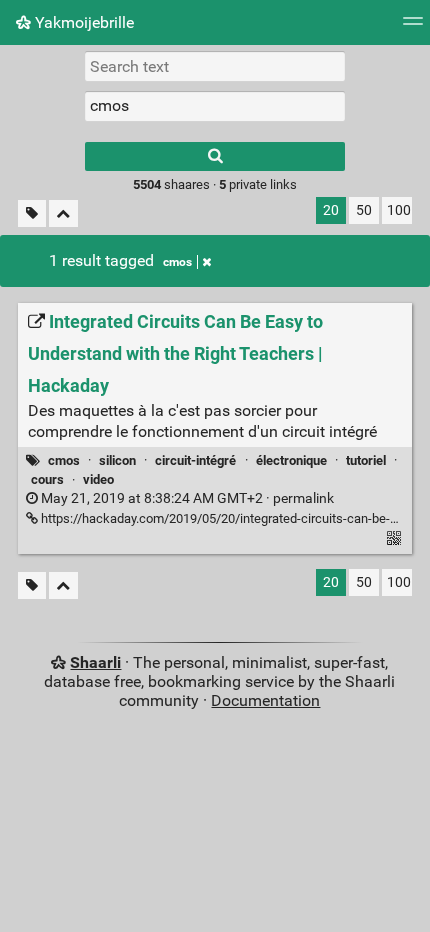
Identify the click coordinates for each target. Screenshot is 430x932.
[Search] (215, 156)
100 (399, 210)
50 (364, 210)
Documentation (265, 700)
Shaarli (95, 662)
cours (47, 479)
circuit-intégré (195, 460)
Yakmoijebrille (82, 22)
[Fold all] (63, 213)
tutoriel (366, 460)
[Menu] (413, 27)
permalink (186, 498)
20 (331, 210)
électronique (291, 460)
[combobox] (215, 106)
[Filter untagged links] (32, 213)
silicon (117, 460)
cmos (177, 262)
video (98, 479)
